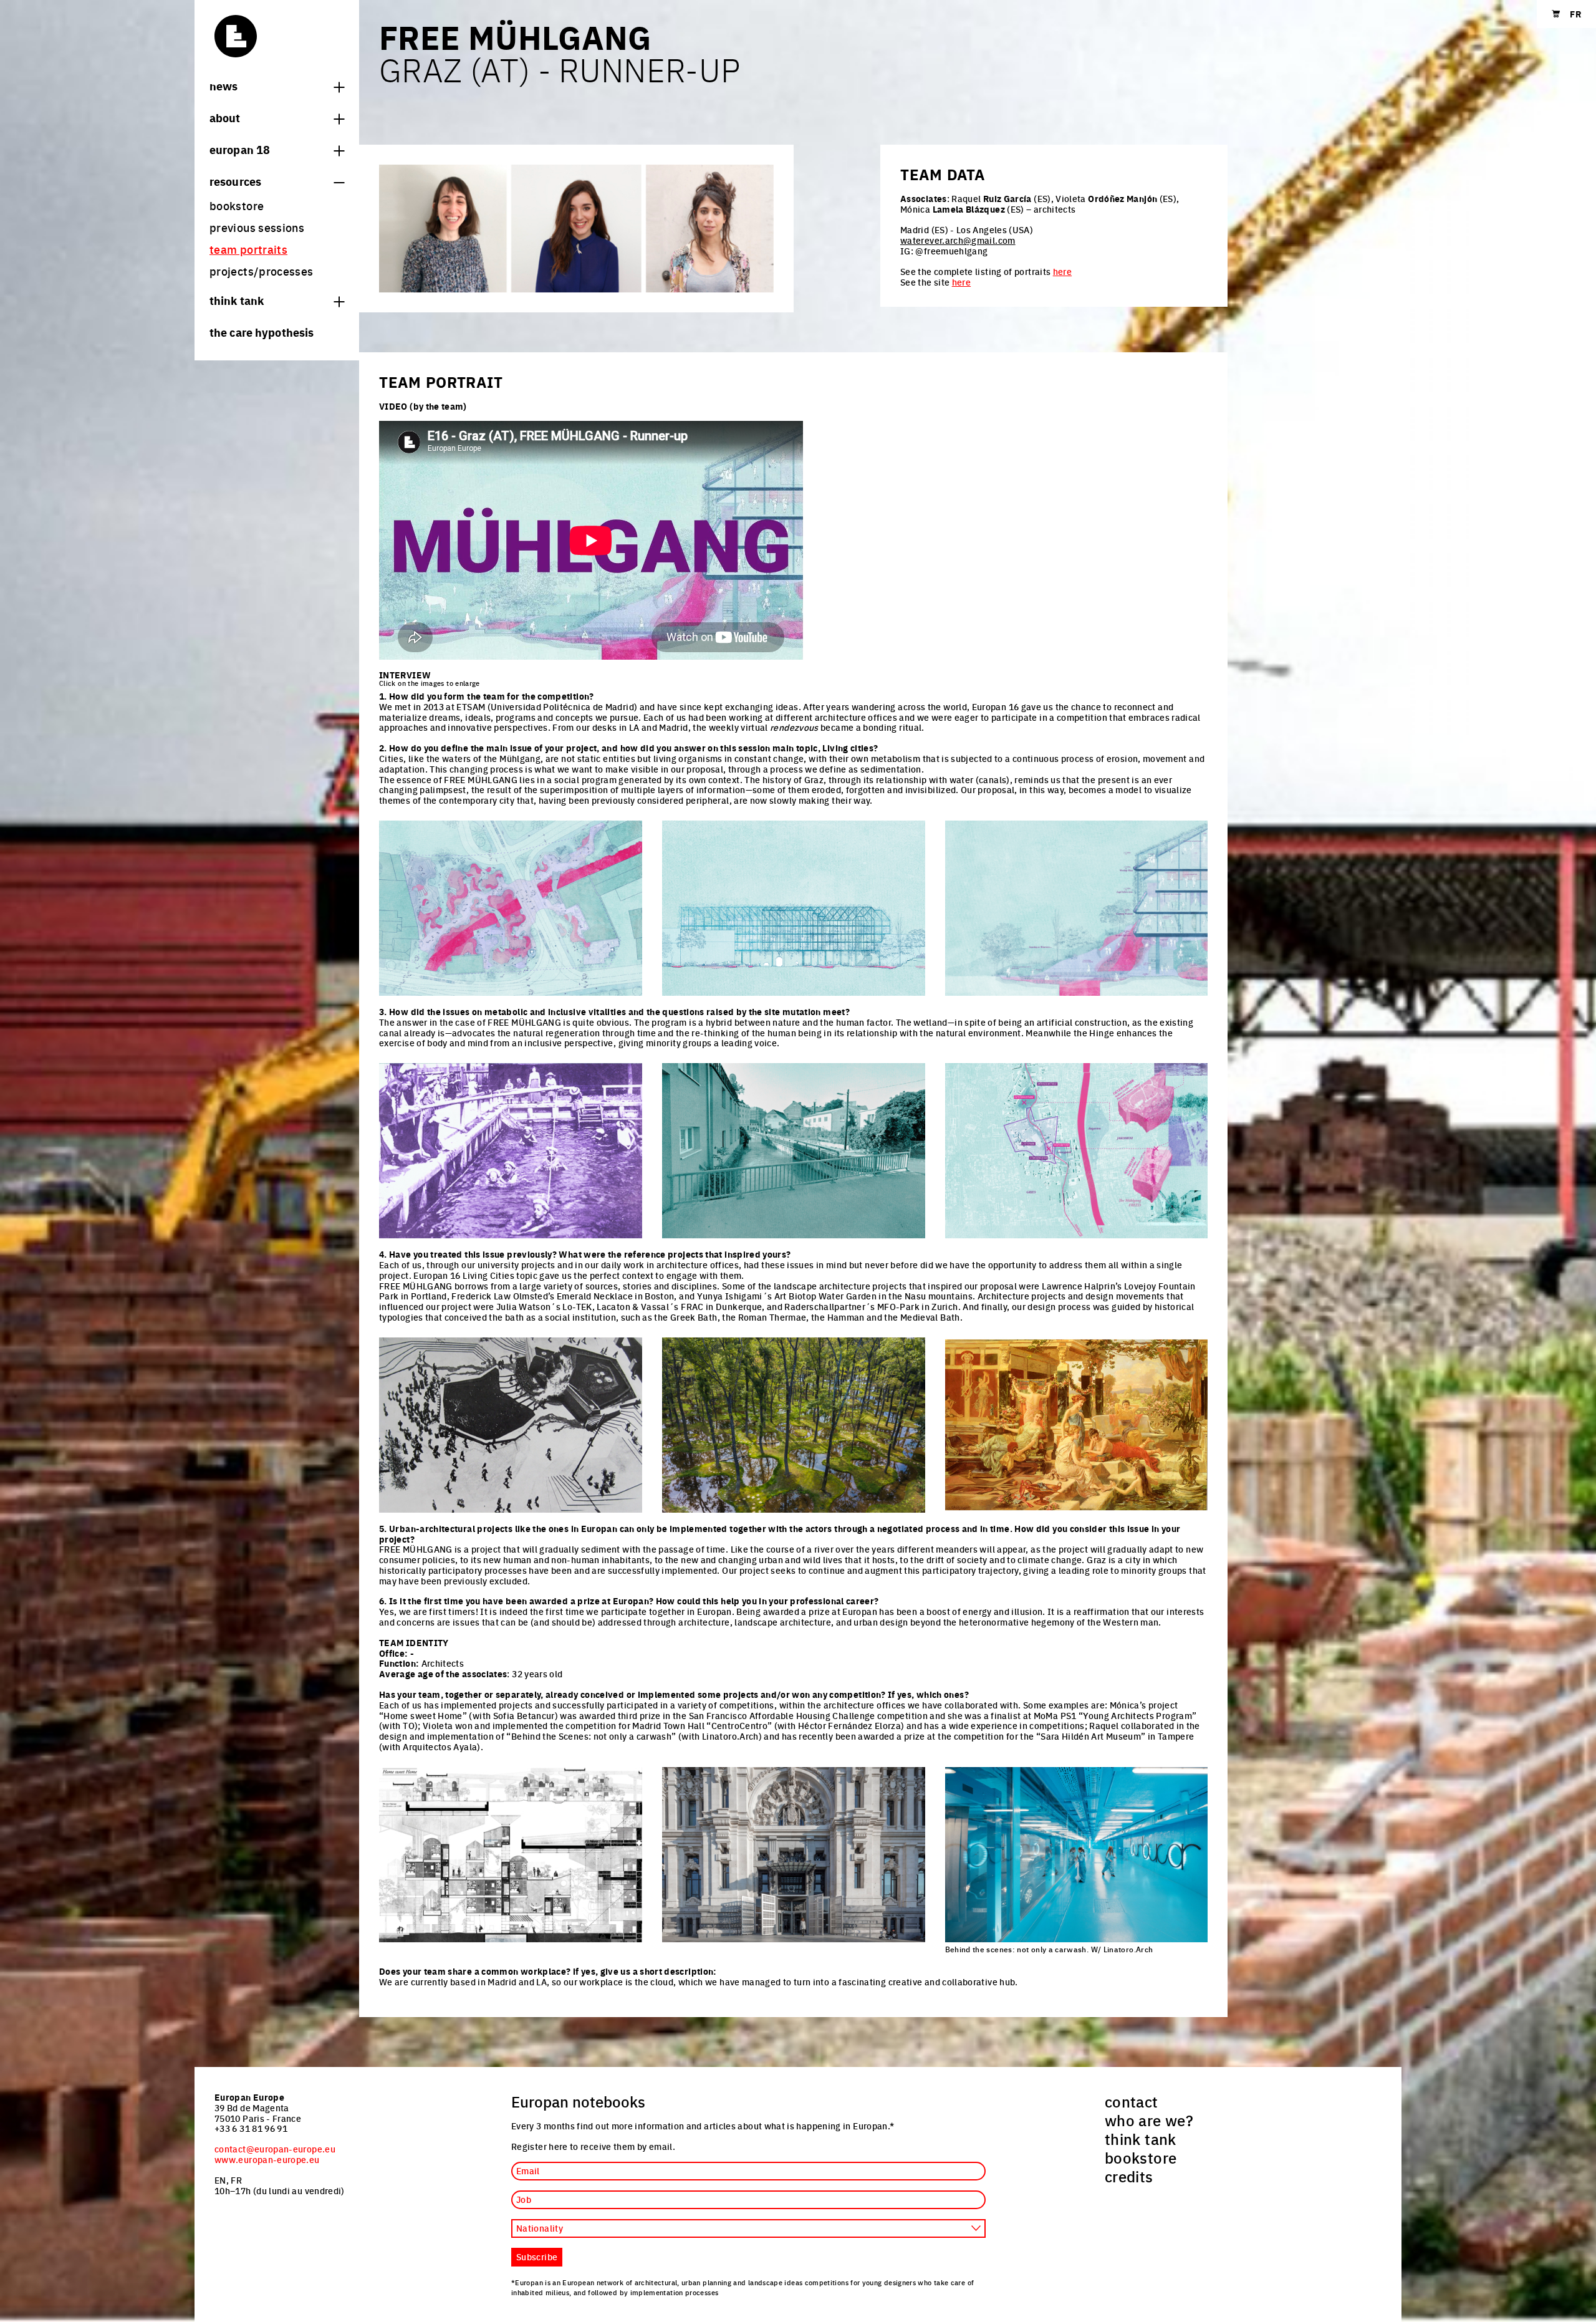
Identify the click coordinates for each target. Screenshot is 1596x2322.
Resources (235, 181)
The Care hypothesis (262, 332)
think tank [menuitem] (1141, 2139)
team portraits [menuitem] (248, 249)
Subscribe (537, 2257)
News (224, 85)
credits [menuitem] (1129, 2176)
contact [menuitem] (1132, 2101)
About (225, 117)
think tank (237, 300)
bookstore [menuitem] (237, 205)
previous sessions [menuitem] (257, 227)
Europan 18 (240, 149)
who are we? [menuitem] (1149, 2120)
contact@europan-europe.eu (275, 2149)
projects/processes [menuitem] (261, 271)
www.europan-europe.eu (267, 2159)
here (1062, 271)
